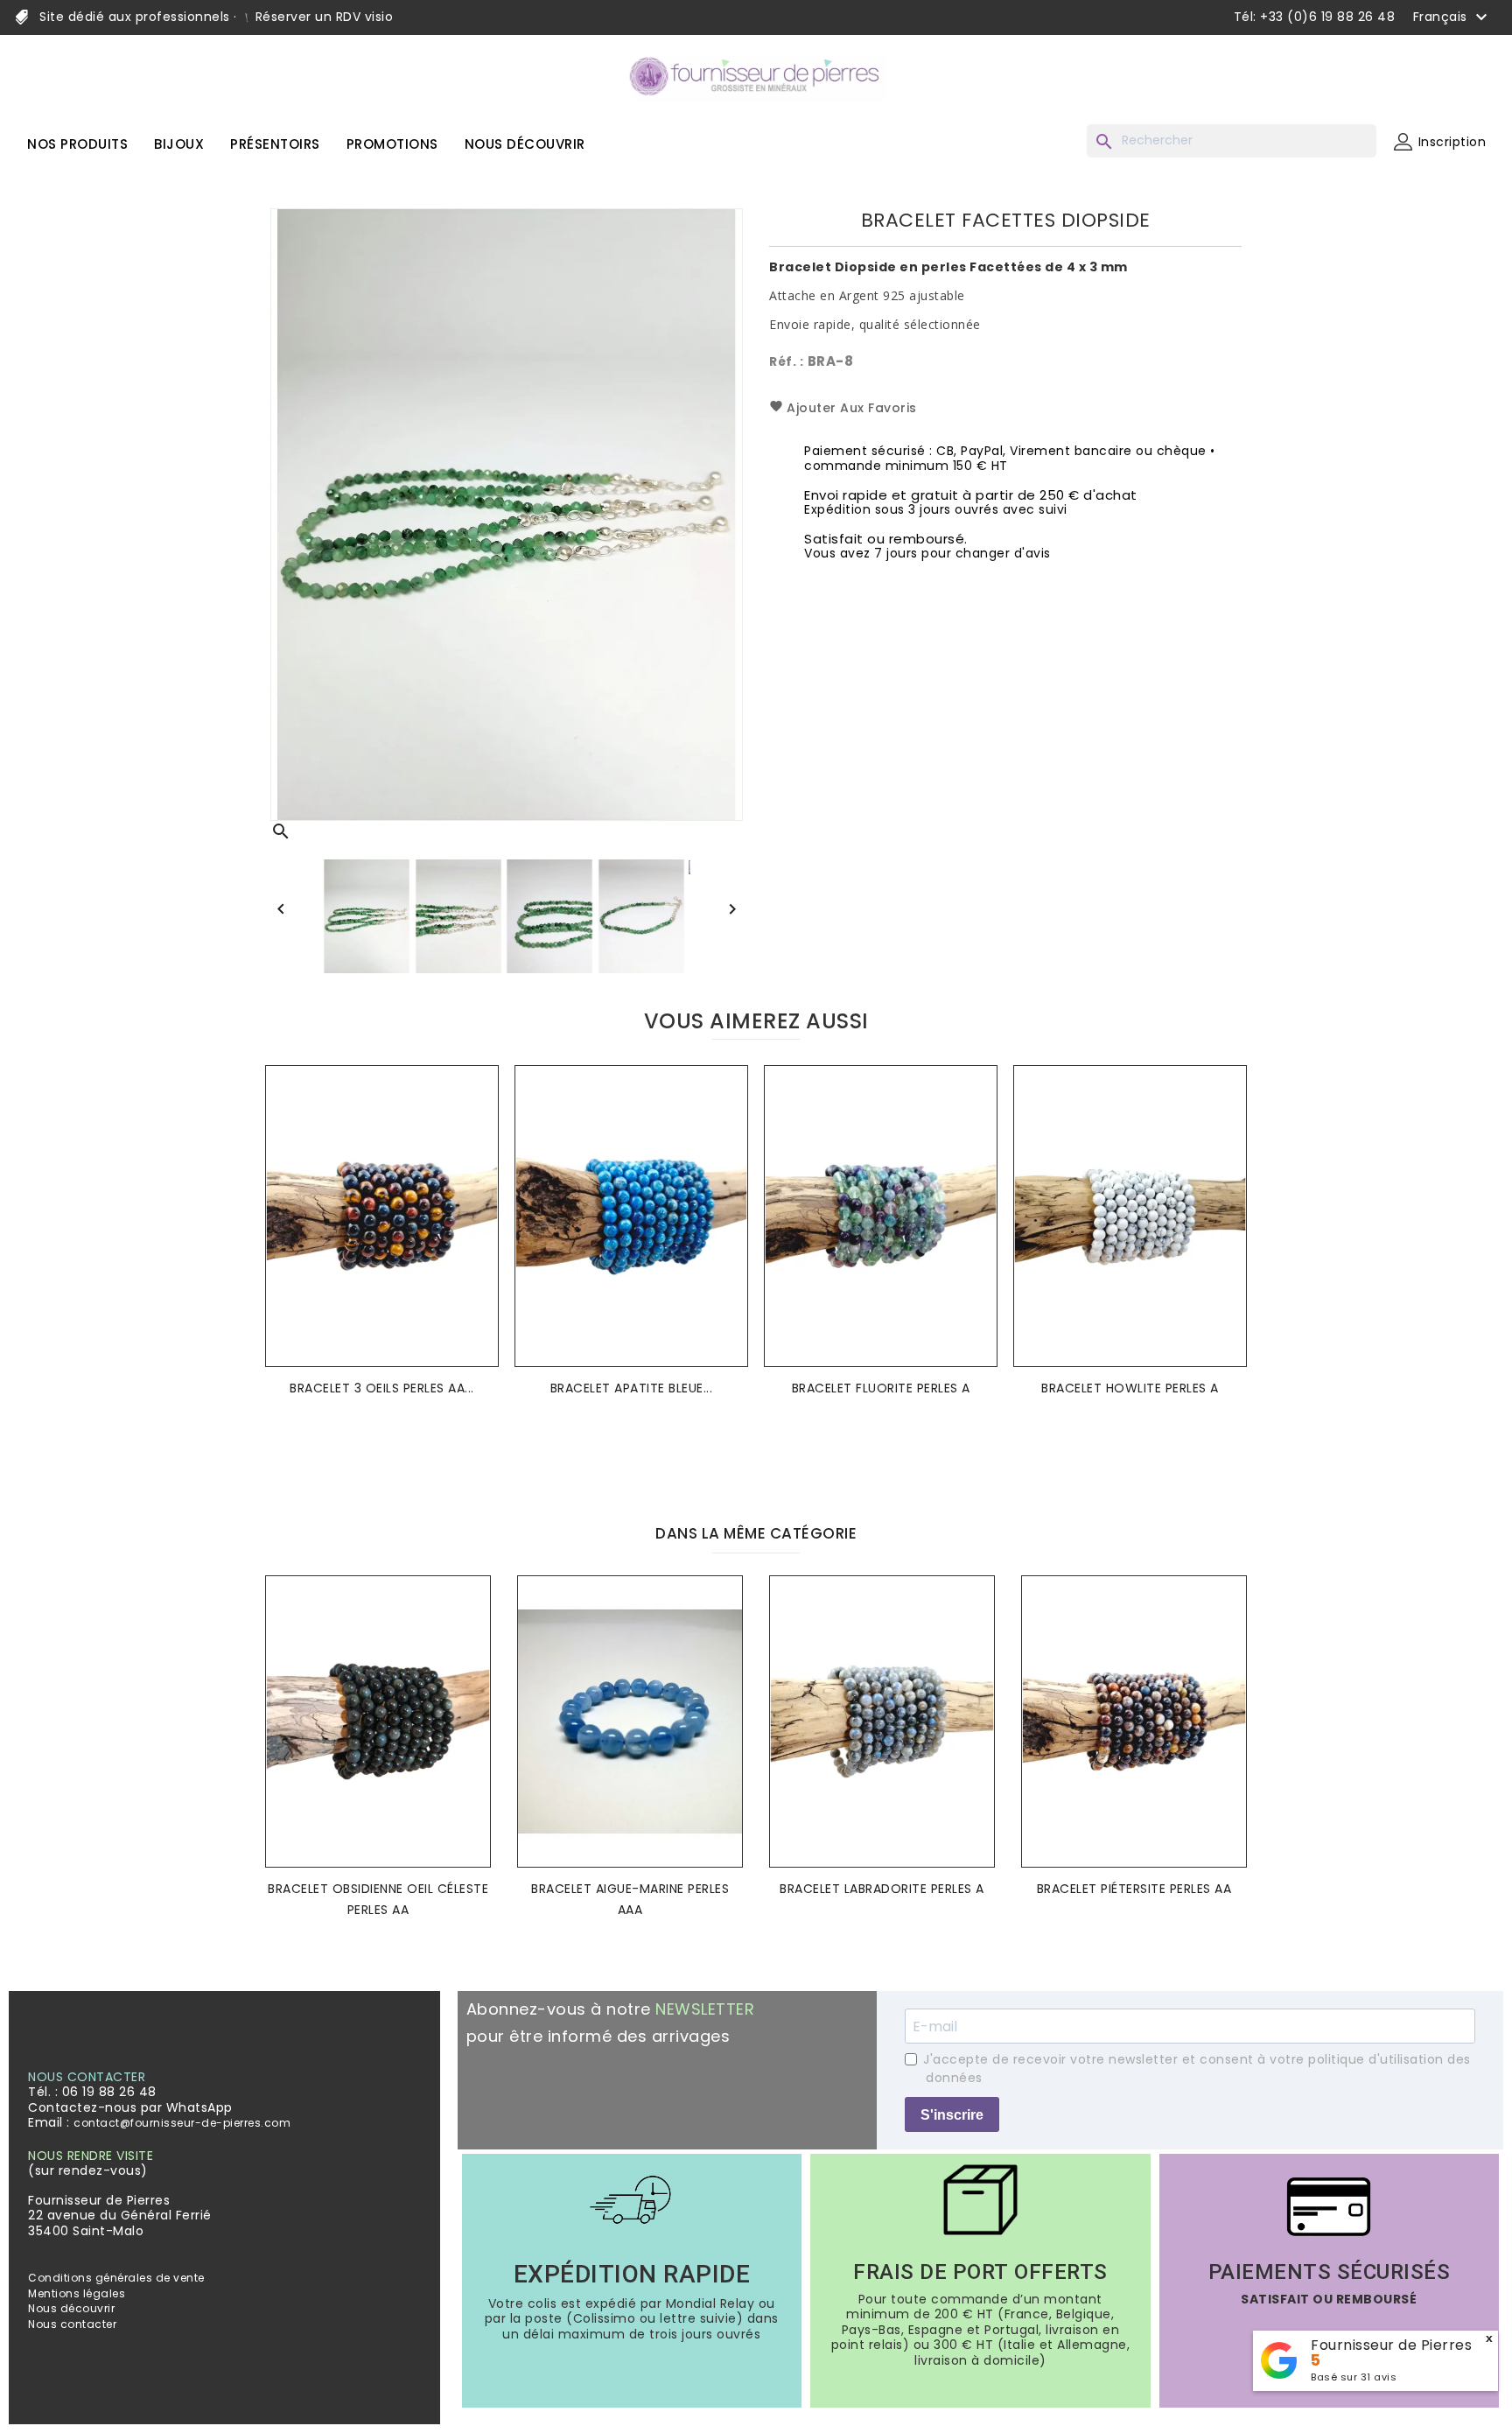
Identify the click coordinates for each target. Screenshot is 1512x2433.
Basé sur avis (1354, 2377)
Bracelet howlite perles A (1130, 1388)
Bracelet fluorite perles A (881, 1388)
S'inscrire (952, 2115)
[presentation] (742, 1461)
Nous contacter (72, 2324)
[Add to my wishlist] (480, 1105)
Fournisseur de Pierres (1391, 2345)
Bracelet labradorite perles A (882, 1889)
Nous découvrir (71, 2308)
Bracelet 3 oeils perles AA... (382, 1388)
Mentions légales (77, 2293)
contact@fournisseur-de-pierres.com (182, 2123)
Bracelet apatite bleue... (632, 1388)
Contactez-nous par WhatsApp (130, 2107)
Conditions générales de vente (116, 2278)
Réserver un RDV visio (322, 17)
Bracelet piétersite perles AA (1134, 1889)
